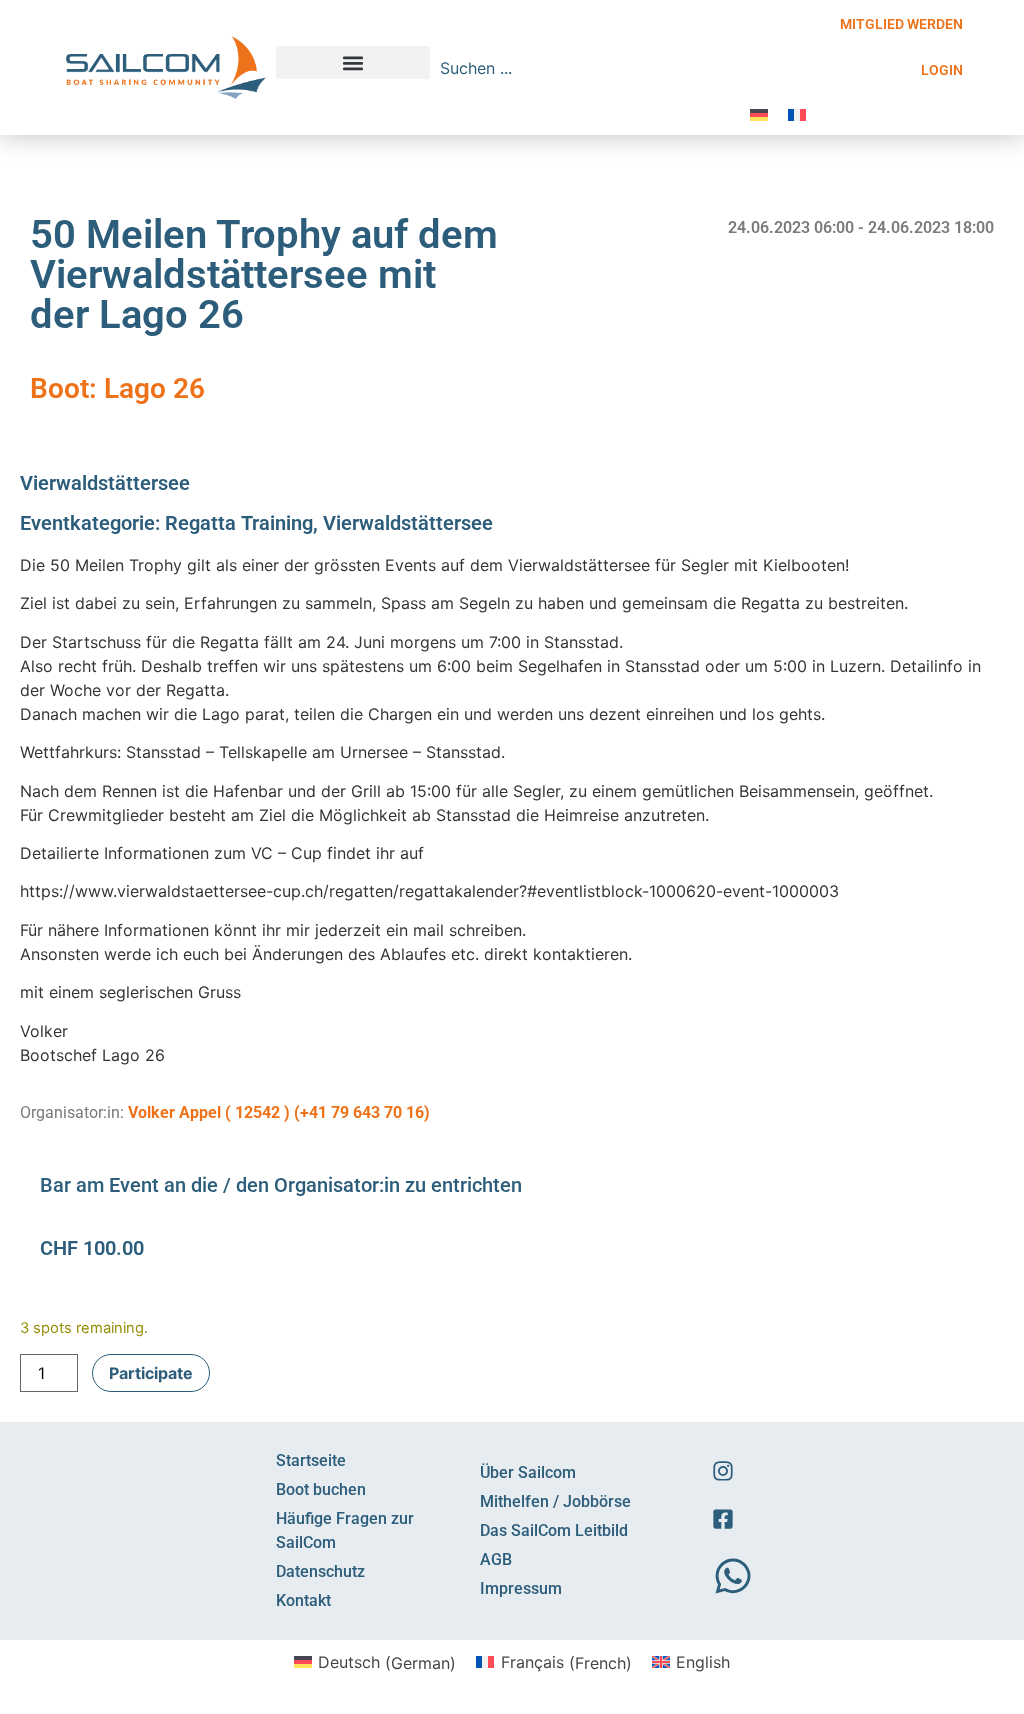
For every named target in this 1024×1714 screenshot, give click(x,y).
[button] (353, 62)
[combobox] (572, 68)
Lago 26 (154, 388)
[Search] (722, 68)
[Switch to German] (759, 113)
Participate (151, 1373)
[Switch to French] (797, 113)
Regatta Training (239, 523)
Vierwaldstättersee (105, 483)
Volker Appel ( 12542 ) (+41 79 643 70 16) (279, 1112)
